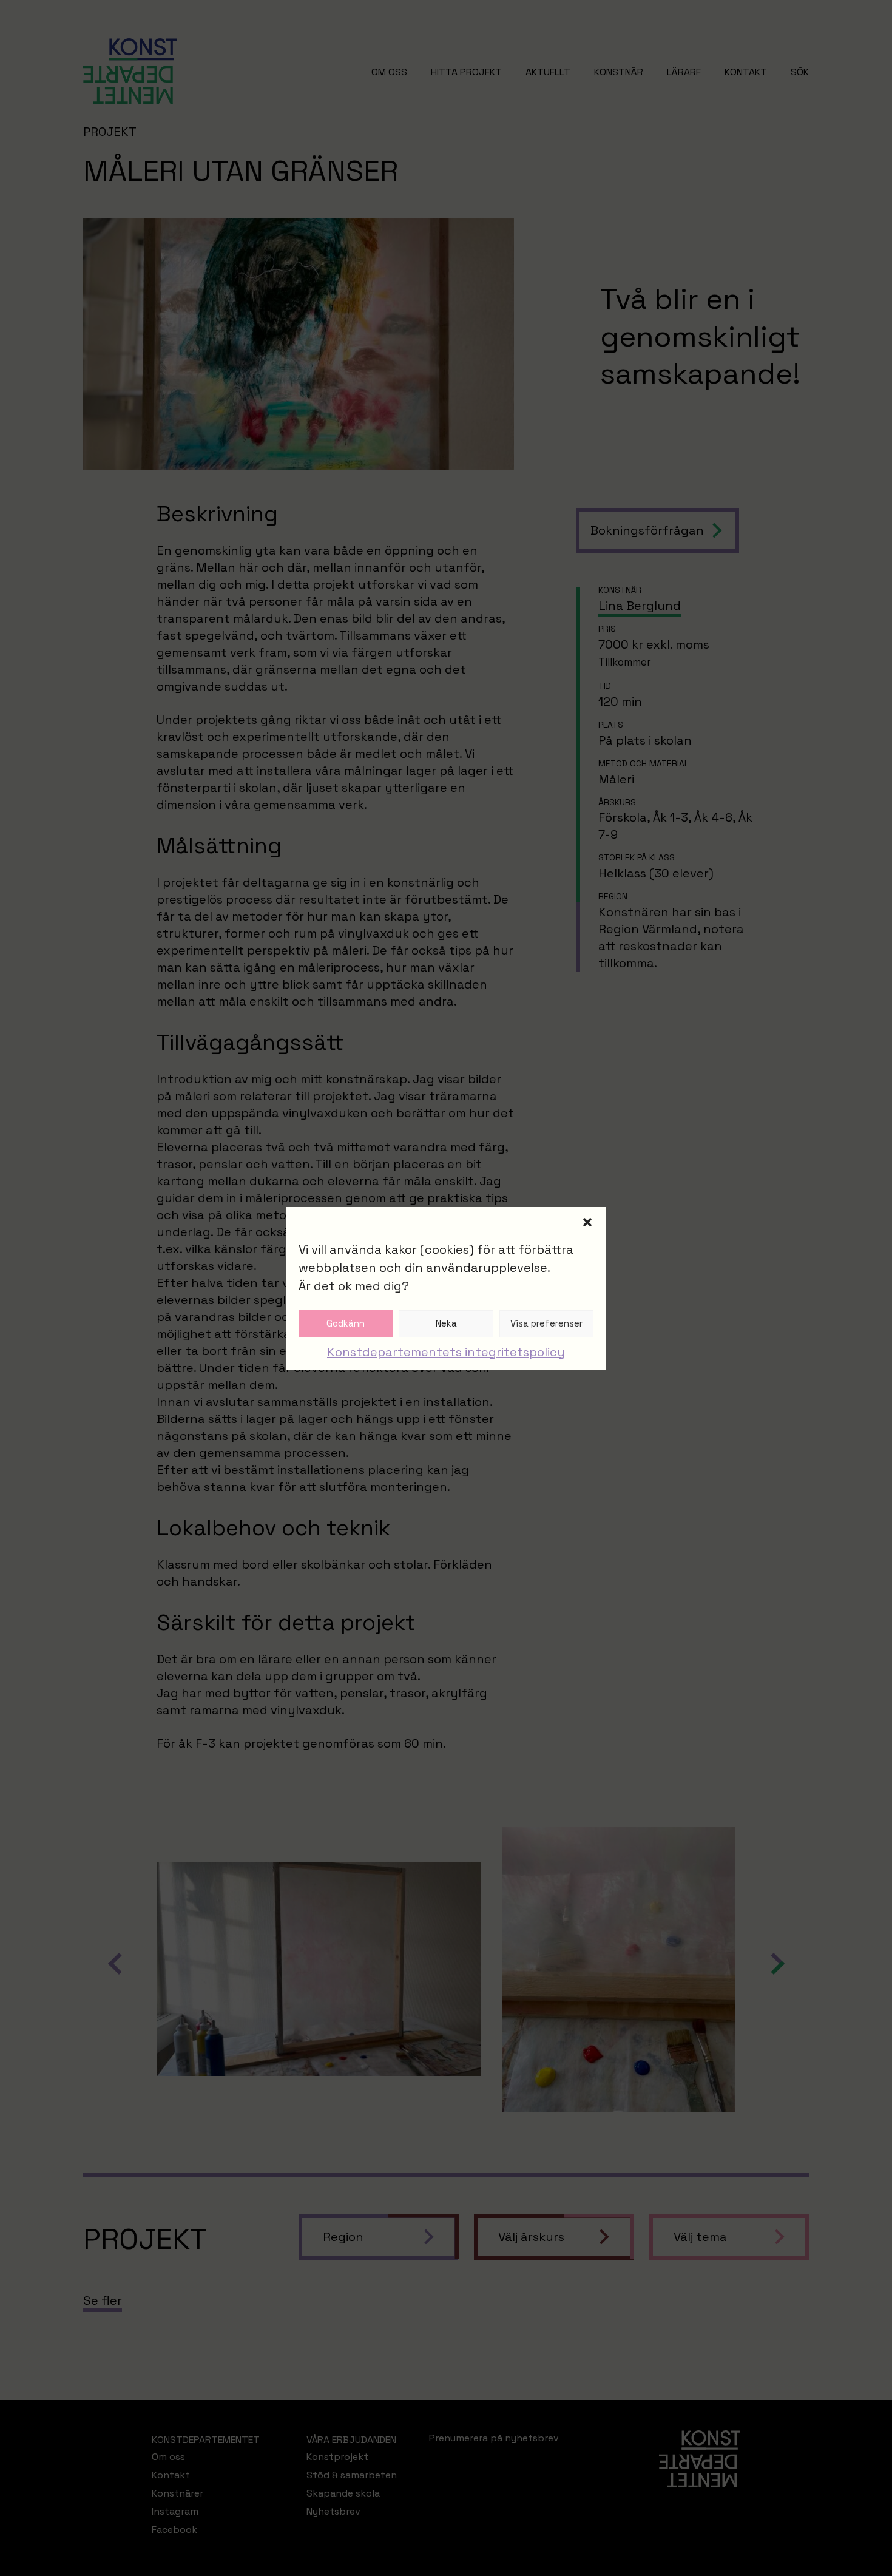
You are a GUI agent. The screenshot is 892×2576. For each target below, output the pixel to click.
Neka (446, 1323)
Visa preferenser (546, 1323)
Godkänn (346, 1323)
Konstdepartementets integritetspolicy (446, 1352)
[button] (587, 1222)
